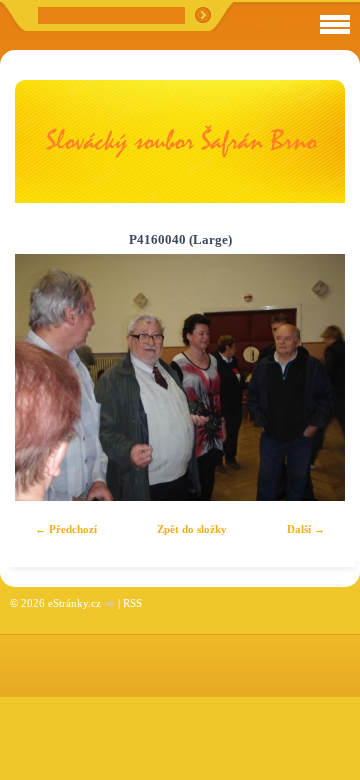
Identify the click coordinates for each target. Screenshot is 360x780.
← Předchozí (66, 529)
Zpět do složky (192, 529)
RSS (132, 603)
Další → (306, 529)
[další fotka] (312, 378)
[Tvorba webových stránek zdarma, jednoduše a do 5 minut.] (111, 604)
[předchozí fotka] (47, 378)
